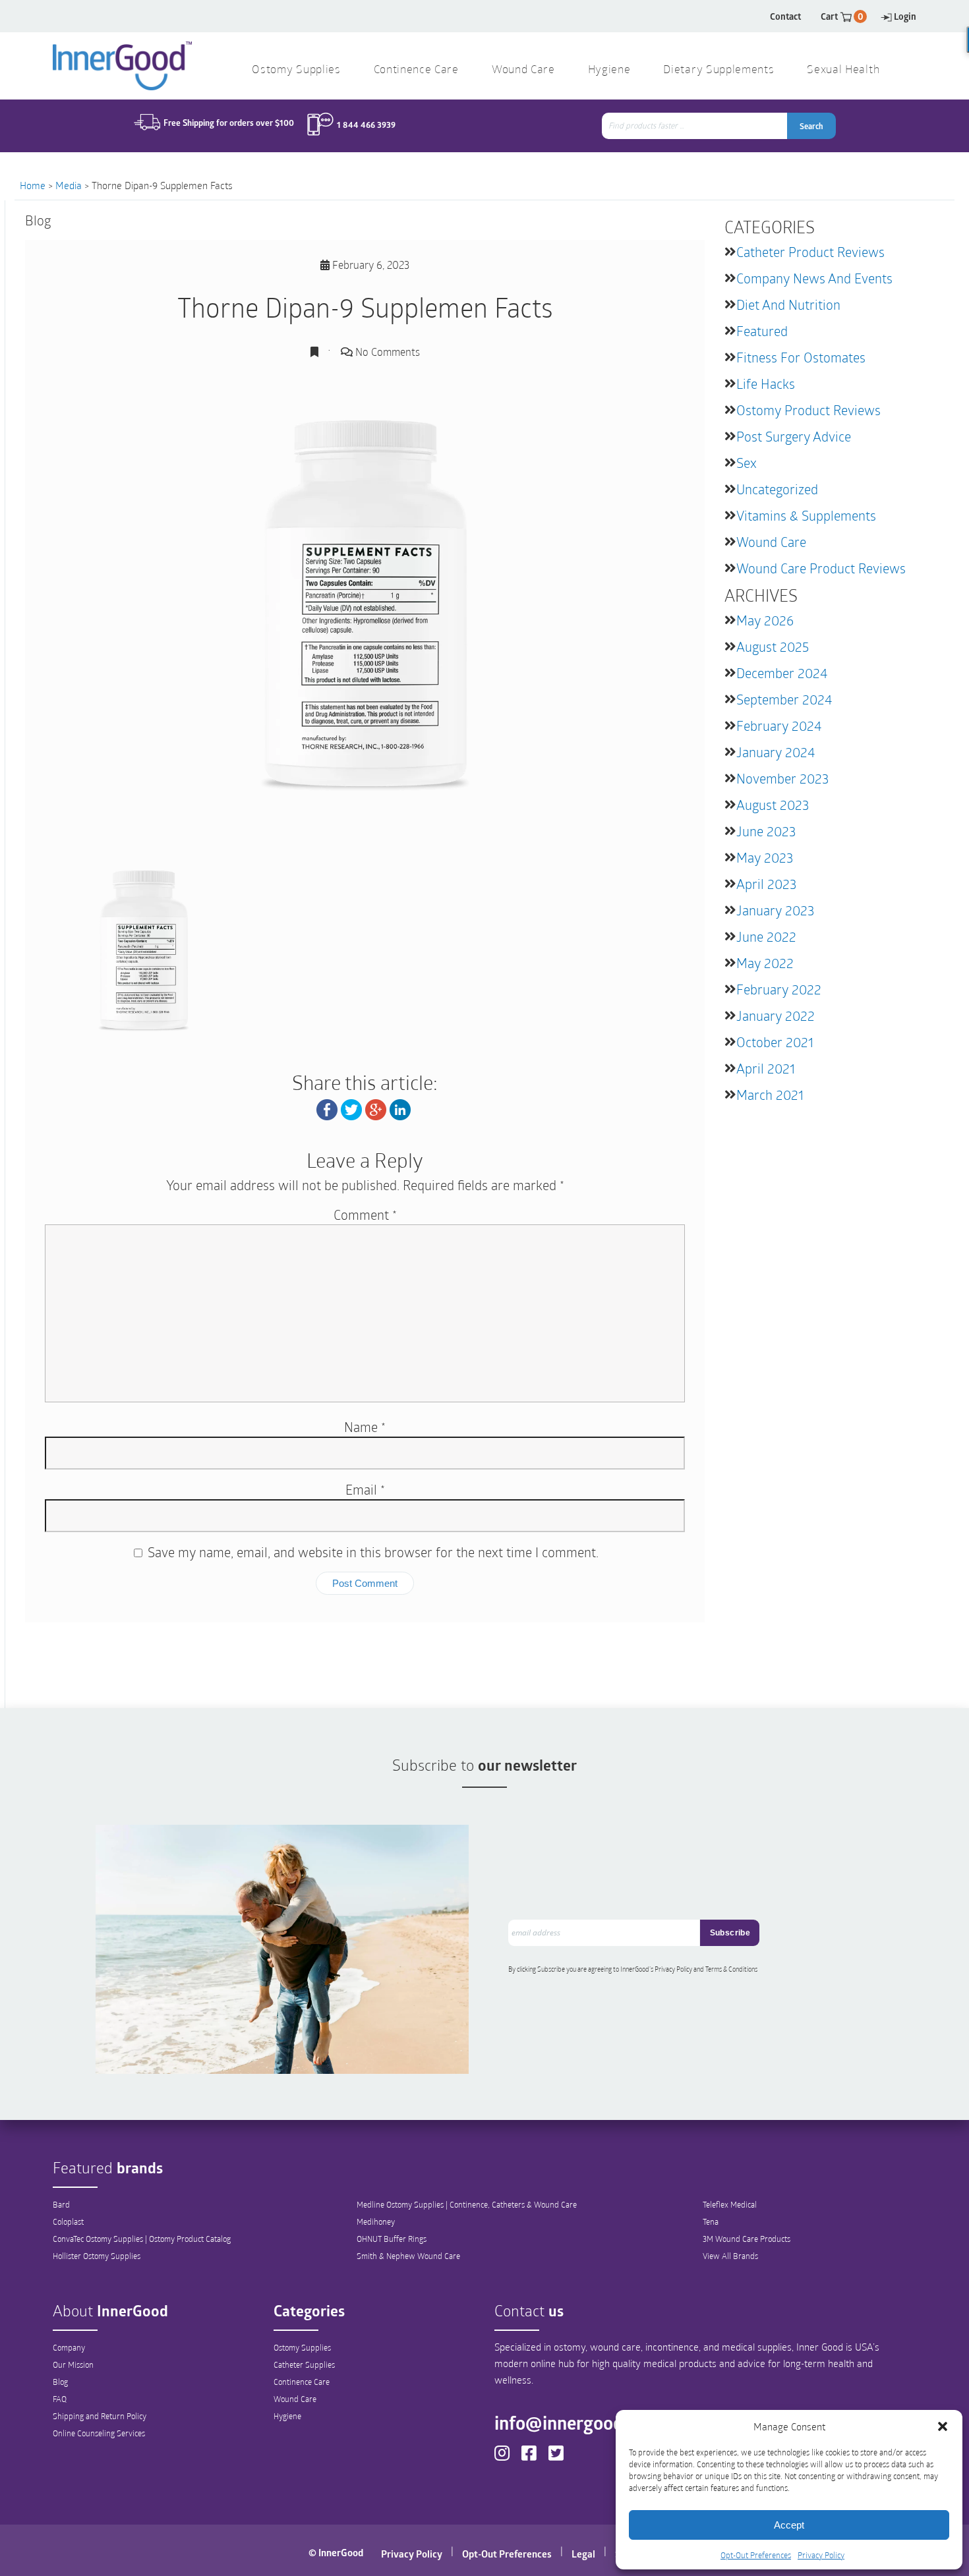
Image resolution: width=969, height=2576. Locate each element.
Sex (747, 463)
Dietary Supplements (719, 70)
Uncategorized (777, 489)
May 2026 (765, 620)
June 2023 (766, 831)
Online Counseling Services (99, 2433)
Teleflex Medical (730, 2204)
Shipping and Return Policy (100, 2416)
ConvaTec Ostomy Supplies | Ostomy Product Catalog (142, 2239)
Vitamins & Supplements (806, 515)
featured (762, 331)
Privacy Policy (821, 2555)
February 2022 (779, 989)
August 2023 (773, 805)
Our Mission (73, 2364)
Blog (60, 2382)
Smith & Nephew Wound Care (408, 2256)
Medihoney (376, 2221)
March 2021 (770, 1095)
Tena (711, 2221)
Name (365, 1427)
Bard (61, 2204)
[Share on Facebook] (327, 1108)
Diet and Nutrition (788, 304)
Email (365, 1489)
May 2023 (765, 857)
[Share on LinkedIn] (400, 1108)
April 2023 (766, 884)
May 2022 (765, 963)
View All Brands (730, 2256)
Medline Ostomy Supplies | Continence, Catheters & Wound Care (467, 2204)
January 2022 (776, 1016)
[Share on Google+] (376, 1108)
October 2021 (775, 1042)
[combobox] (696, 126)
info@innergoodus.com (587, 2422)
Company (69, 2347)
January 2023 (775, 910)
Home (33, 185)
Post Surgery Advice (794, 436)
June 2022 (766, 936)
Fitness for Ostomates (801, 357)
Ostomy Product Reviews (808, 410)
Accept (789, 2525)
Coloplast (68, 2221)
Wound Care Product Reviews (821, 568)
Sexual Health (843, 70)
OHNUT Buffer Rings (392, 2239)
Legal (583, 2554)
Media (69, 185)
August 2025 (773, 646)
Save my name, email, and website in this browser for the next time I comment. (373, 1552)
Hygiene (287, 2416)
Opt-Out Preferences (756, 2555)
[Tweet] (351, 1108)
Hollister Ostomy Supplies (97, 2256)
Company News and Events (814, 278)
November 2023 (782, 778)
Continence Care (302, 2382)
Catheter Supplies (304, 2364)
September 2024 (784, 699)
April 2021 (766, 1068)
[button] (943, 2426)
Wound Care (771, 542)
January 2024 (776, 752)
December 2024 (782, 673)
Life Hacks (766, 384)
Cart (842, 16)
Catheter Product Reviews (810, 252)
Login (905, 16)
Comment (365, 1215)
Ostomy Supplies (302, 2347)
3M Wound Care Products (747, 2239)
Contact (785, 16)
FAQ (60, 2399)
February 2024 (779, 726)
